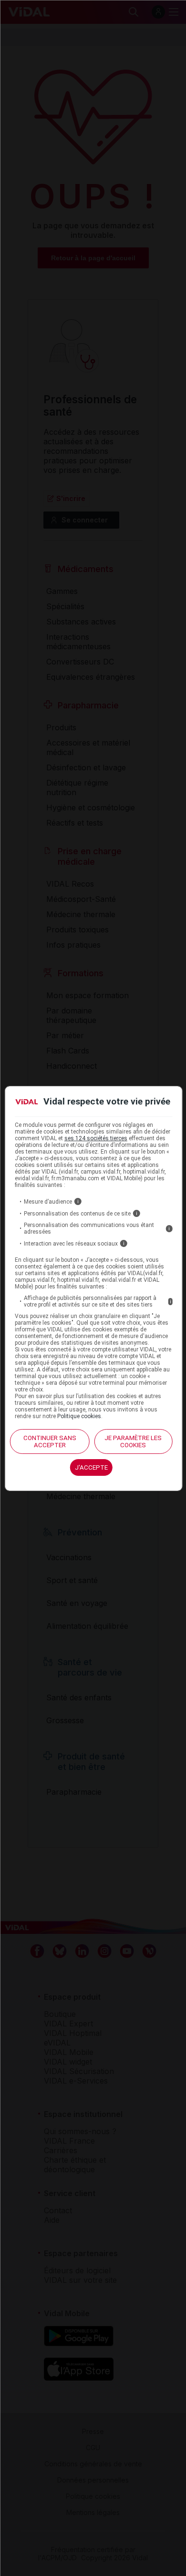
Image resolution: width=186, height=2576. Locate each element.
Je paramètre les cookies (133, 1441)
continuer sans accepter (50, 1441)
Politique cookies (79, 1416)
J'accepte (91, 1467)
